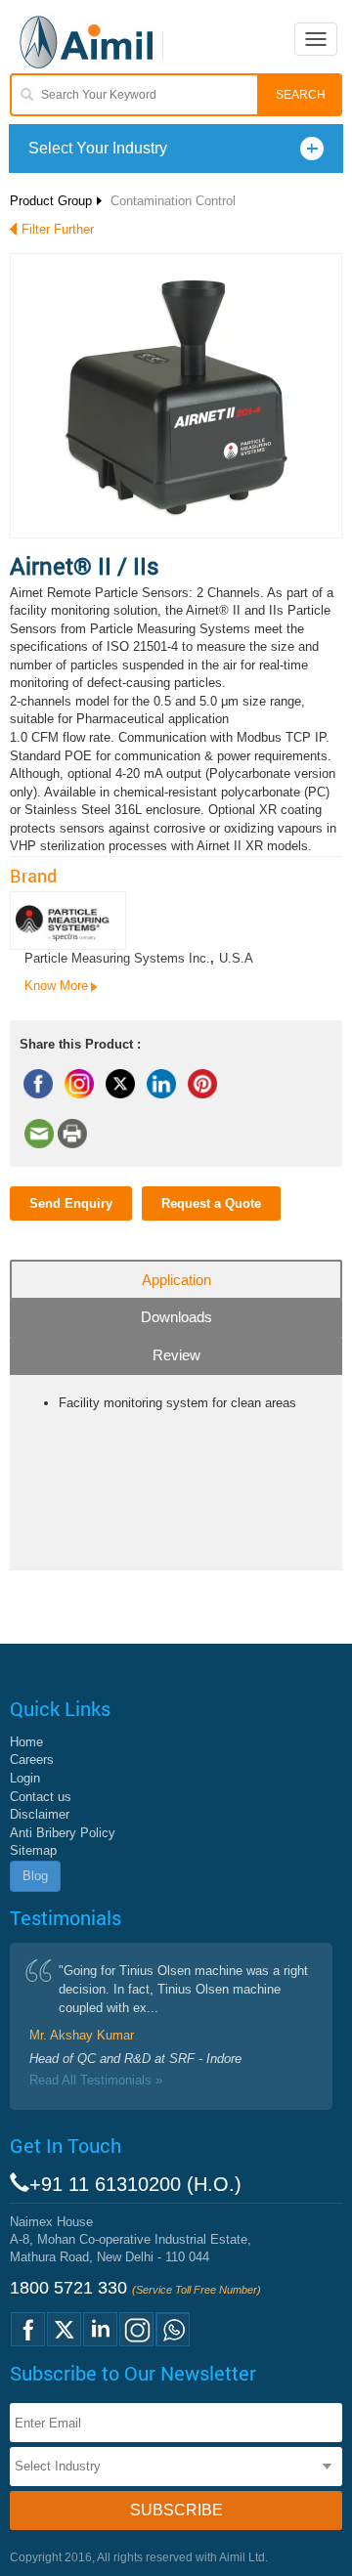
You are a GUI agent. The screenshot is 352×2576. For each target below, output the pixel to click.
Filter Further (58, 229)
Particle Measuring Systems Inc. (117, 958)
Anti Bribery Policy (63, 1833)
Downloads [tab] (176, 1317)
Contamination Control (173, 201)
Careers (32, 1760)
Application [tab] (176, 1280)
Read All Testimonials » (96, 2080)
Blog (35, 1876)
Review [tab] (176, 1355)
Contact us (41, 1797)
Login (25, 1778)
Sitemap (33, 1850)
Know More (56, 986)
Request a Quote (211, 1203)
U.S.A (236, 958)
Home (26, 1742)
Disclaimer (40, 1814)
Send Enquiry (71, 1203)
